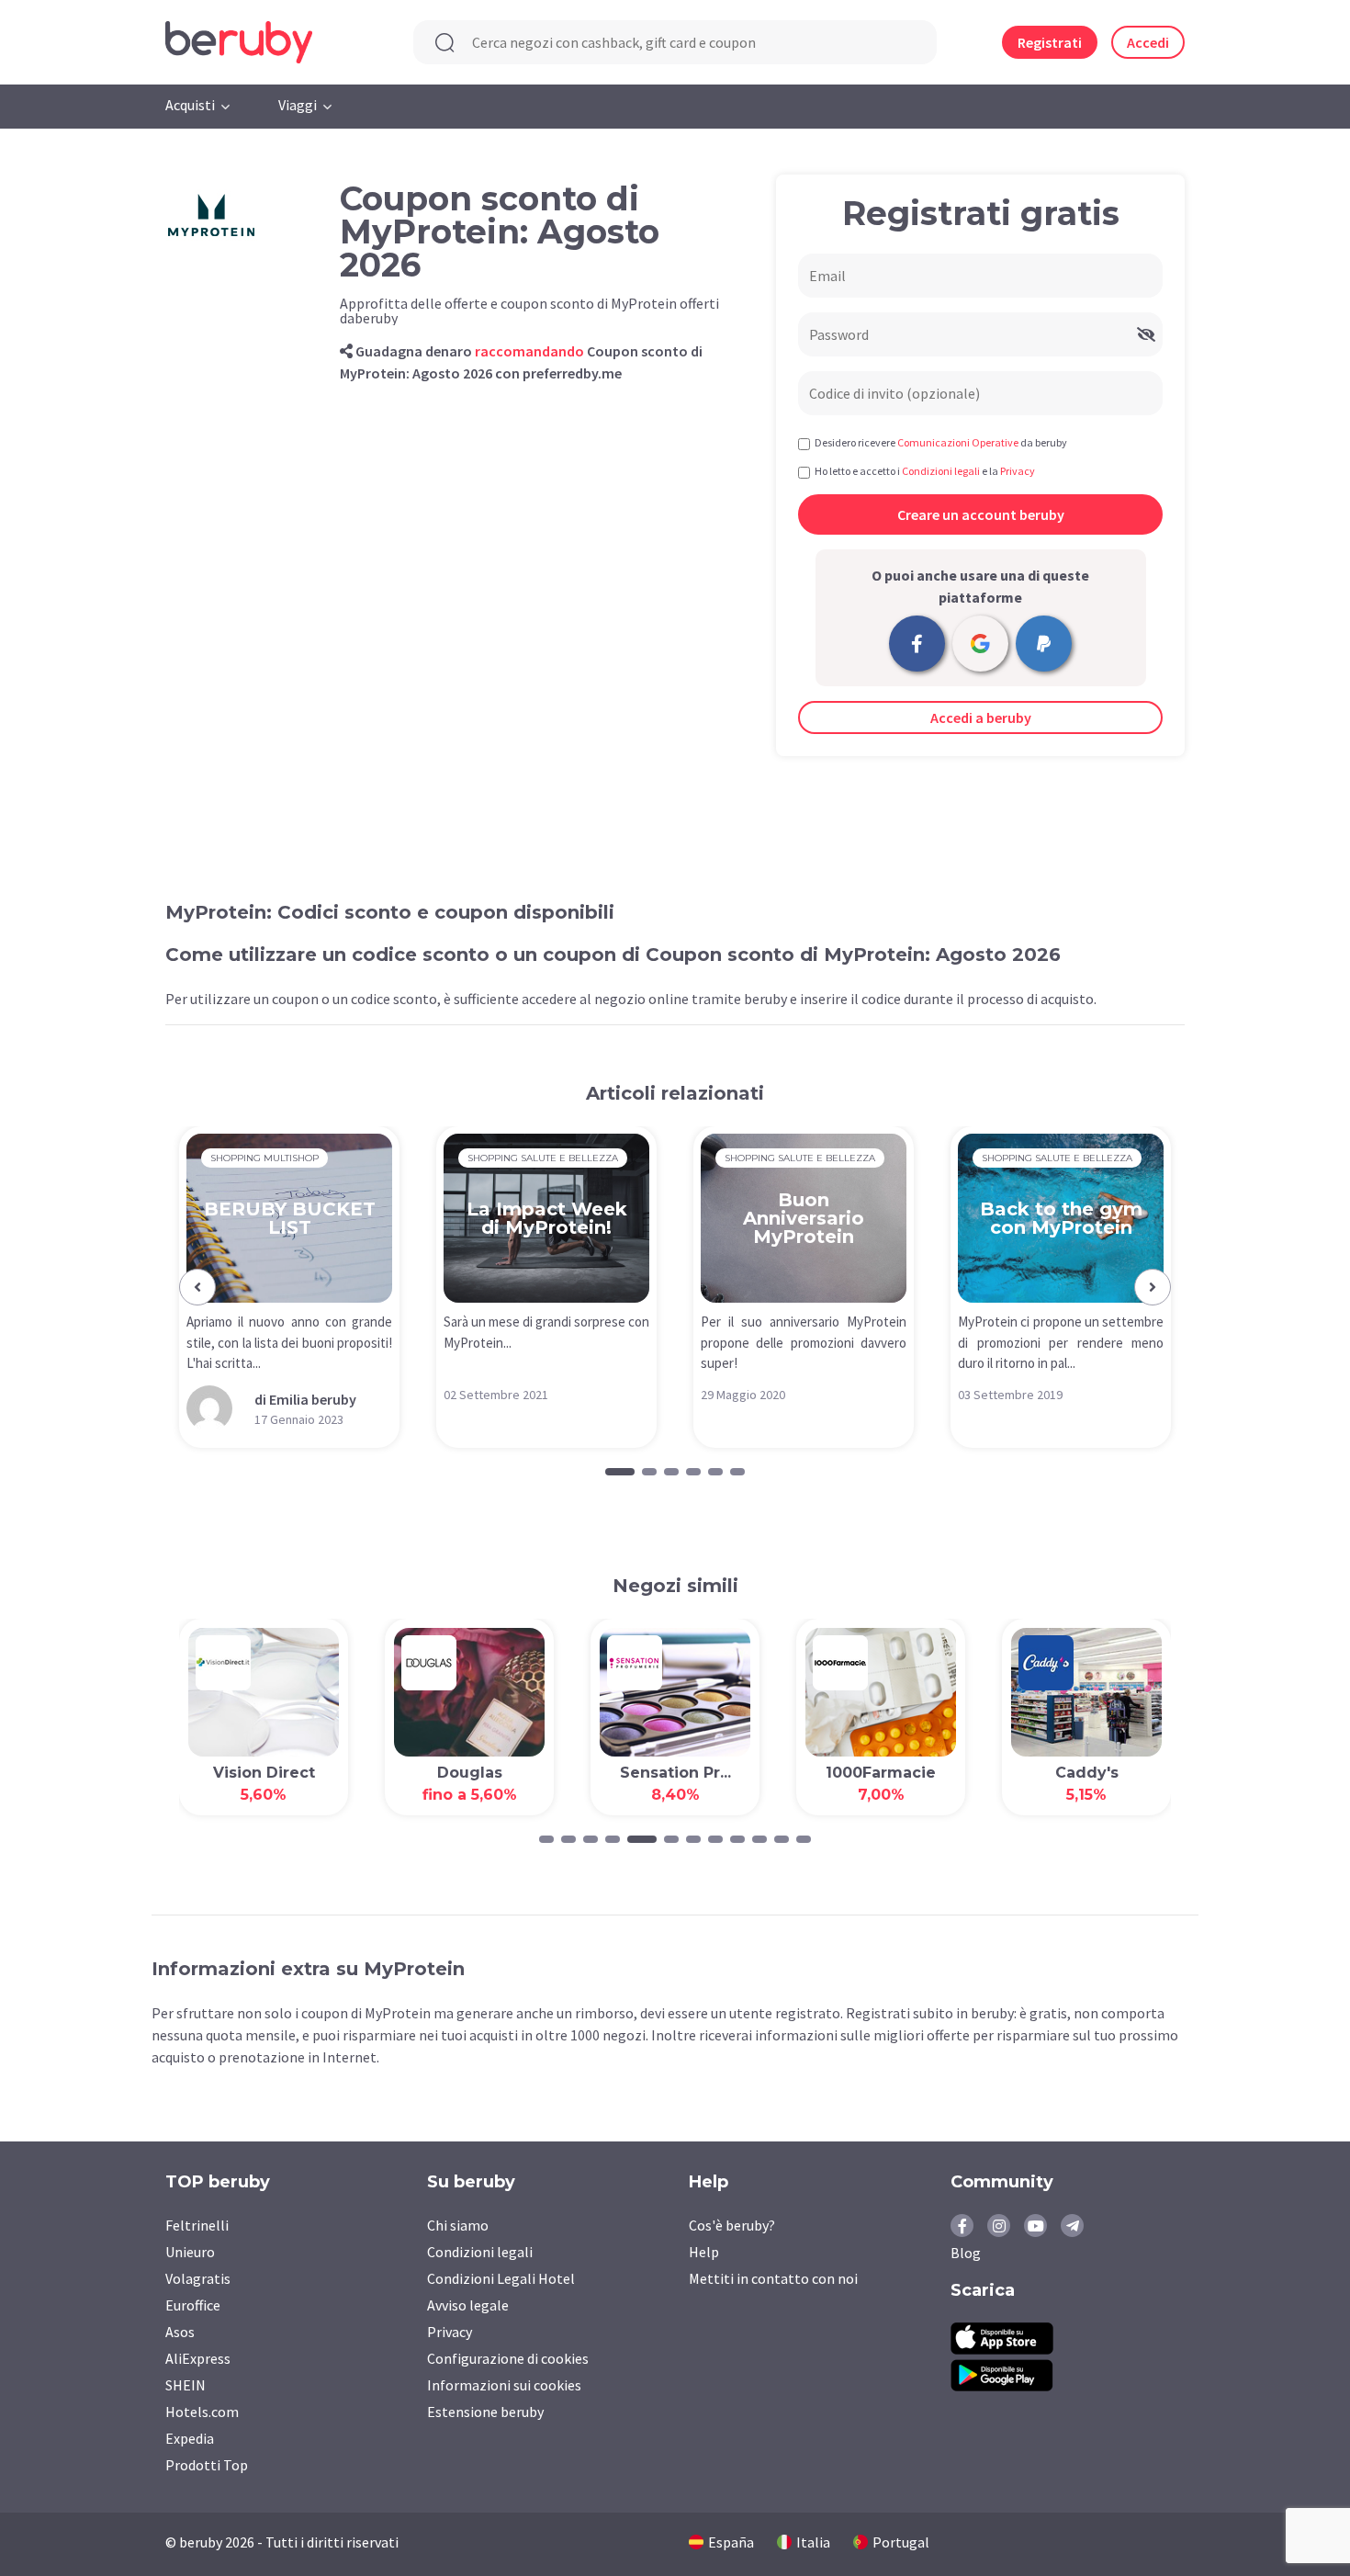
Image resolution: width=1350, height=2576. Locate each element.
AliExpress (198, 2358)
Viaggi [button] (298, 105)
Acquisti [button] (190, 105)
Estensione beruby (485, 2412)
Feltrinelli (197, 2225)
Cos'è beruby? (732, 2225)
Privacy (450, 2332)
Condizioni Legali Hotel (501, 2278)
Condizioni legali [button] (941, 471)
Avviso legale (468, 2305)
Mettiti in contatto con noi (773, 2278)
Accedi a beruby (981, 717)
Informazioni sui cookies (504, 2385)
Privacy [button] (1018, 471)
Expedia (190, 2438)
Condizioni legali (480, 2252)
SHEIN (186, 2385)
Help (704, 2252)
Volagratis (198, 2278)
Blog (966, 2253)
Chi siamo (458, 2225)
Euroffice (193, 2305)
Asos (180, 2332)
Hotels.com (202, 2412)
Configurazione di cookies (508, 2358)
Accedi (1148, 42)
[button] (197, 1287)
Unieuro (190, 2252)
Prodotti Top (207, 2465)
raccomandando (529, 351)
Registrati (1050, 42)
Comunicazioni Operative (958, 442)
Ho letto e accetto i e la (925, 471)
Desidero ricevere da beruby (941, 442)
